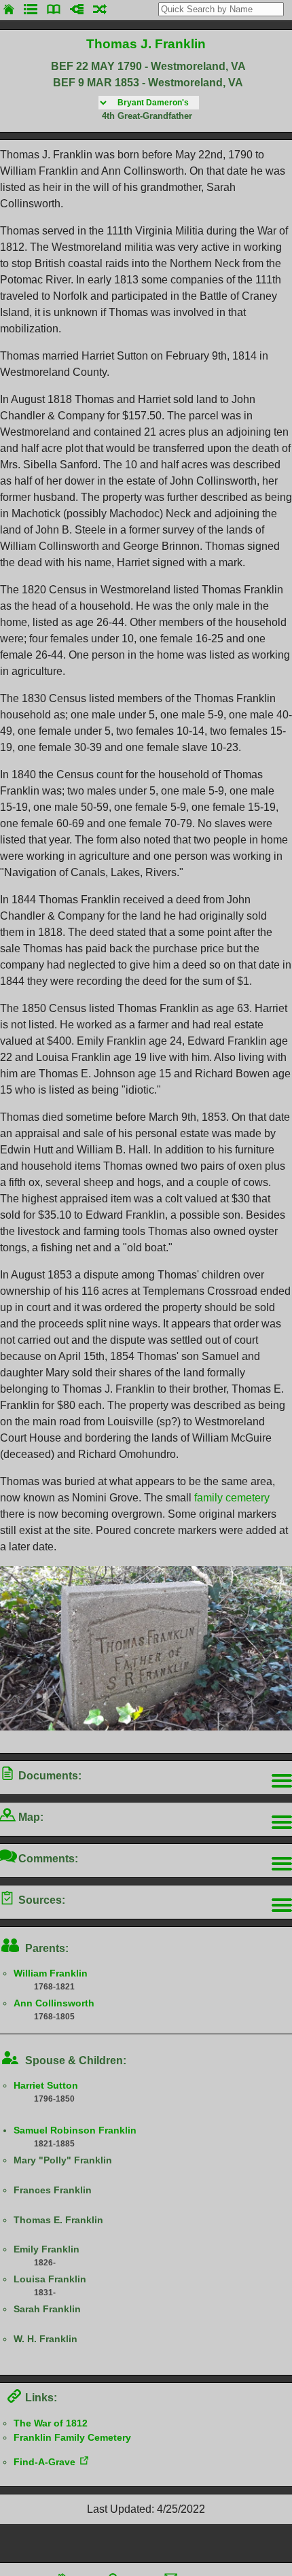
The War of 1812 (51, 2423)
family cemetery (232, 1498)
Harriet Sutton (46, 2085)
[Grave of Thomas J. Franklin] (146, 1727)
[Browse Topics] (54, 9)
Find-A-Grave (44, 2462)
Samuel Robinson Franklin (75, 2130)
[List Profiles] (31, 9)
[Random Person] (100, 9)
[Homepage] (9, 9)
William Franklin (51, 1973)
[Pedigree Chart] (77, 9)
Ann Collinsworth (54, 2003)
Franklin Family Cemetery (72, 2437)
